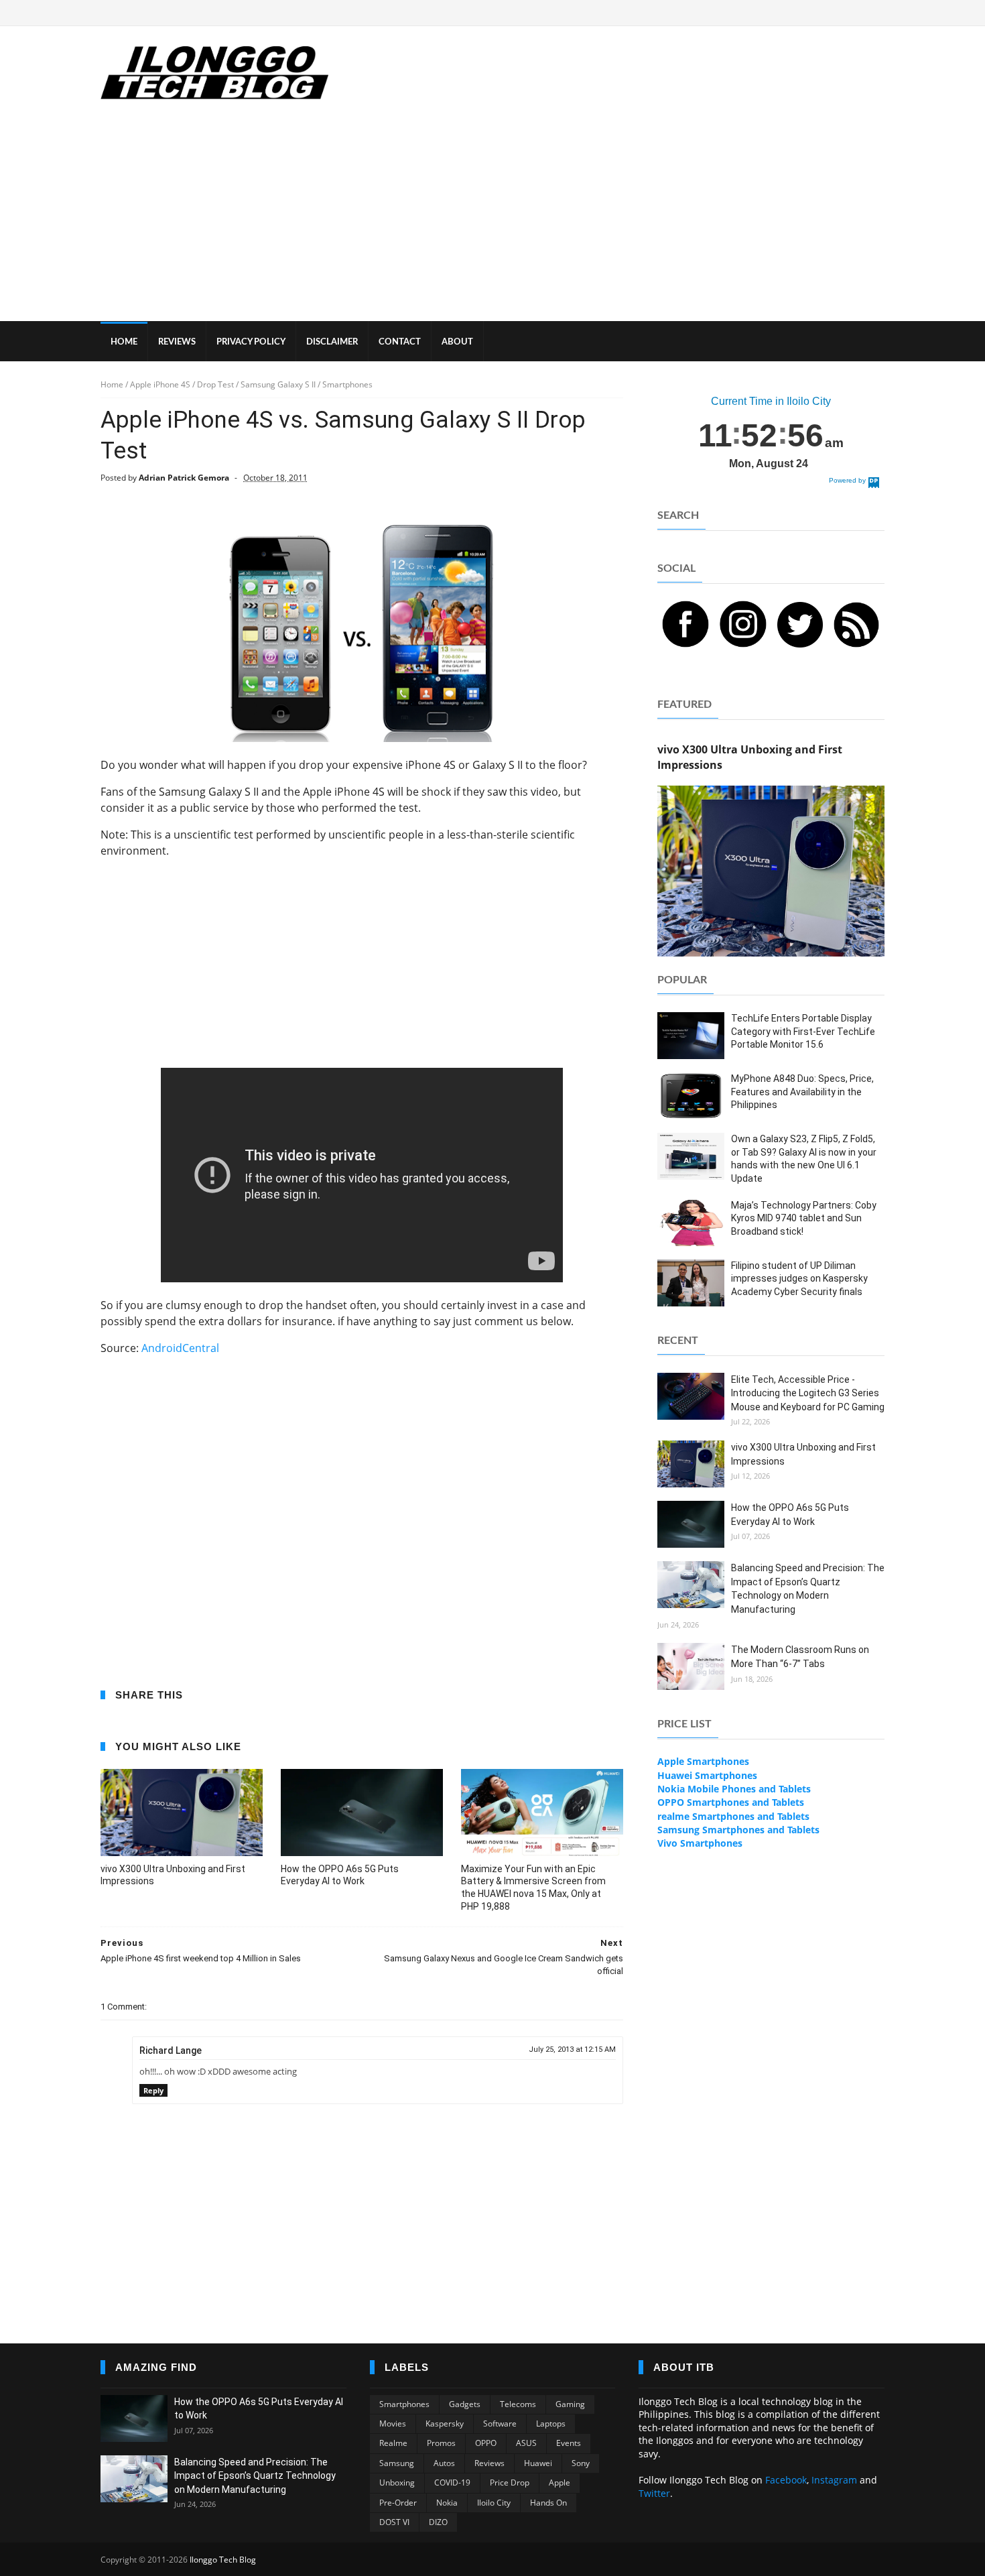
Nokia (447, 2503)
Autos (444, 2463)
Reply (153, 2090)
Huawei (538, 2463)
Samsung (397, 2463)
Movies (393, 2424)
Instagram (834, 2480)
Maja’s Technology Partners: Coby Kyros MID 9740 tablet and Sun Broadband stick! (804, 1218)
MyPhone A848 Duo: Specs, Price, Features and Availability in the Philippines (802, 1092)
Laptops (551, 2424)
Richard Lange (171, 2050)
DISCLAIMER (332, 342)
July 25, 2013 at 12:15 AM (572, 2049)
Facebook (786, 2480)
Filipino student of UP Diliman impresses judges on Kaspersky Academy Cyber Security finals (799, 1279)
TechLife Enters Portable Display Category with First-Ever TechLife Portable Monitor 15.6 (803, 1031)
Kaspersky (445, 2424)
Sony (581, 2463)
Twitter (654, 2493)
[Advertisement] (492, 221)
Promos (441, 2443)
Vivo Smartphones (700, 1843)
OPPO (486, 2443)
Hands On (548, 2503)
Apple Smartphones (703, 1761)
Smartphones (404, 2404)
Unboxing (397, 2482)
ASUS (526, 2443)
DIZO (438, 2522)
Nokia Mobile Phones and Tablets (734, 1789)
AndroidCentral (180, 1348)
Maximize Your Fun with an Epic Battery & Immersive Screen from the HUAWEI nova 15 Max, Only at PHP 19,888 (533, 1888)
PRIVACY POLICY (251, 342)
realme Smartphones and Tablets (733, 1816)
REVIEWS (177, 342)
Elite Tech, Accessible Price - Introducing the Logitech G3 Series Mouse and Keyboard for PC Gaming (808, 1393)
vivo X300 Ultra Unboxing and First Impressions (173, 1875)
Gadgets (465, 2404)
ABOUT (457, 342)
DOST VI (394, 2522)
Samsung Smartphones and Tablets (738, 1830)
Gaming (570, 2404)
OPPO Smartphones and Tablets (731, 1802)
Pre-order (398, 2503)
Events (569, 2443)
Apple (560, 2482)
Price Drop (510, 2482)
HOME (124, 342)
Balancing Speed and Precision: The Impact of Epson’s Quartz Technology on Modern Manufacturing (255, 2476)
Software (500, 2424)
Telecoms (518, 2404)
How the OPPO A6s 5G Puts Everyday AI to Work (340, 1875)
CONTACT (400, 342)
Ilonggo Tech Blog (223, 2560)
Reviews (489, 2463)
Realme (393, 2443)
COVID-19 (452, 2482)
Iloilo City (494, 2503)
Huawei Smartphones (707, 1775)
